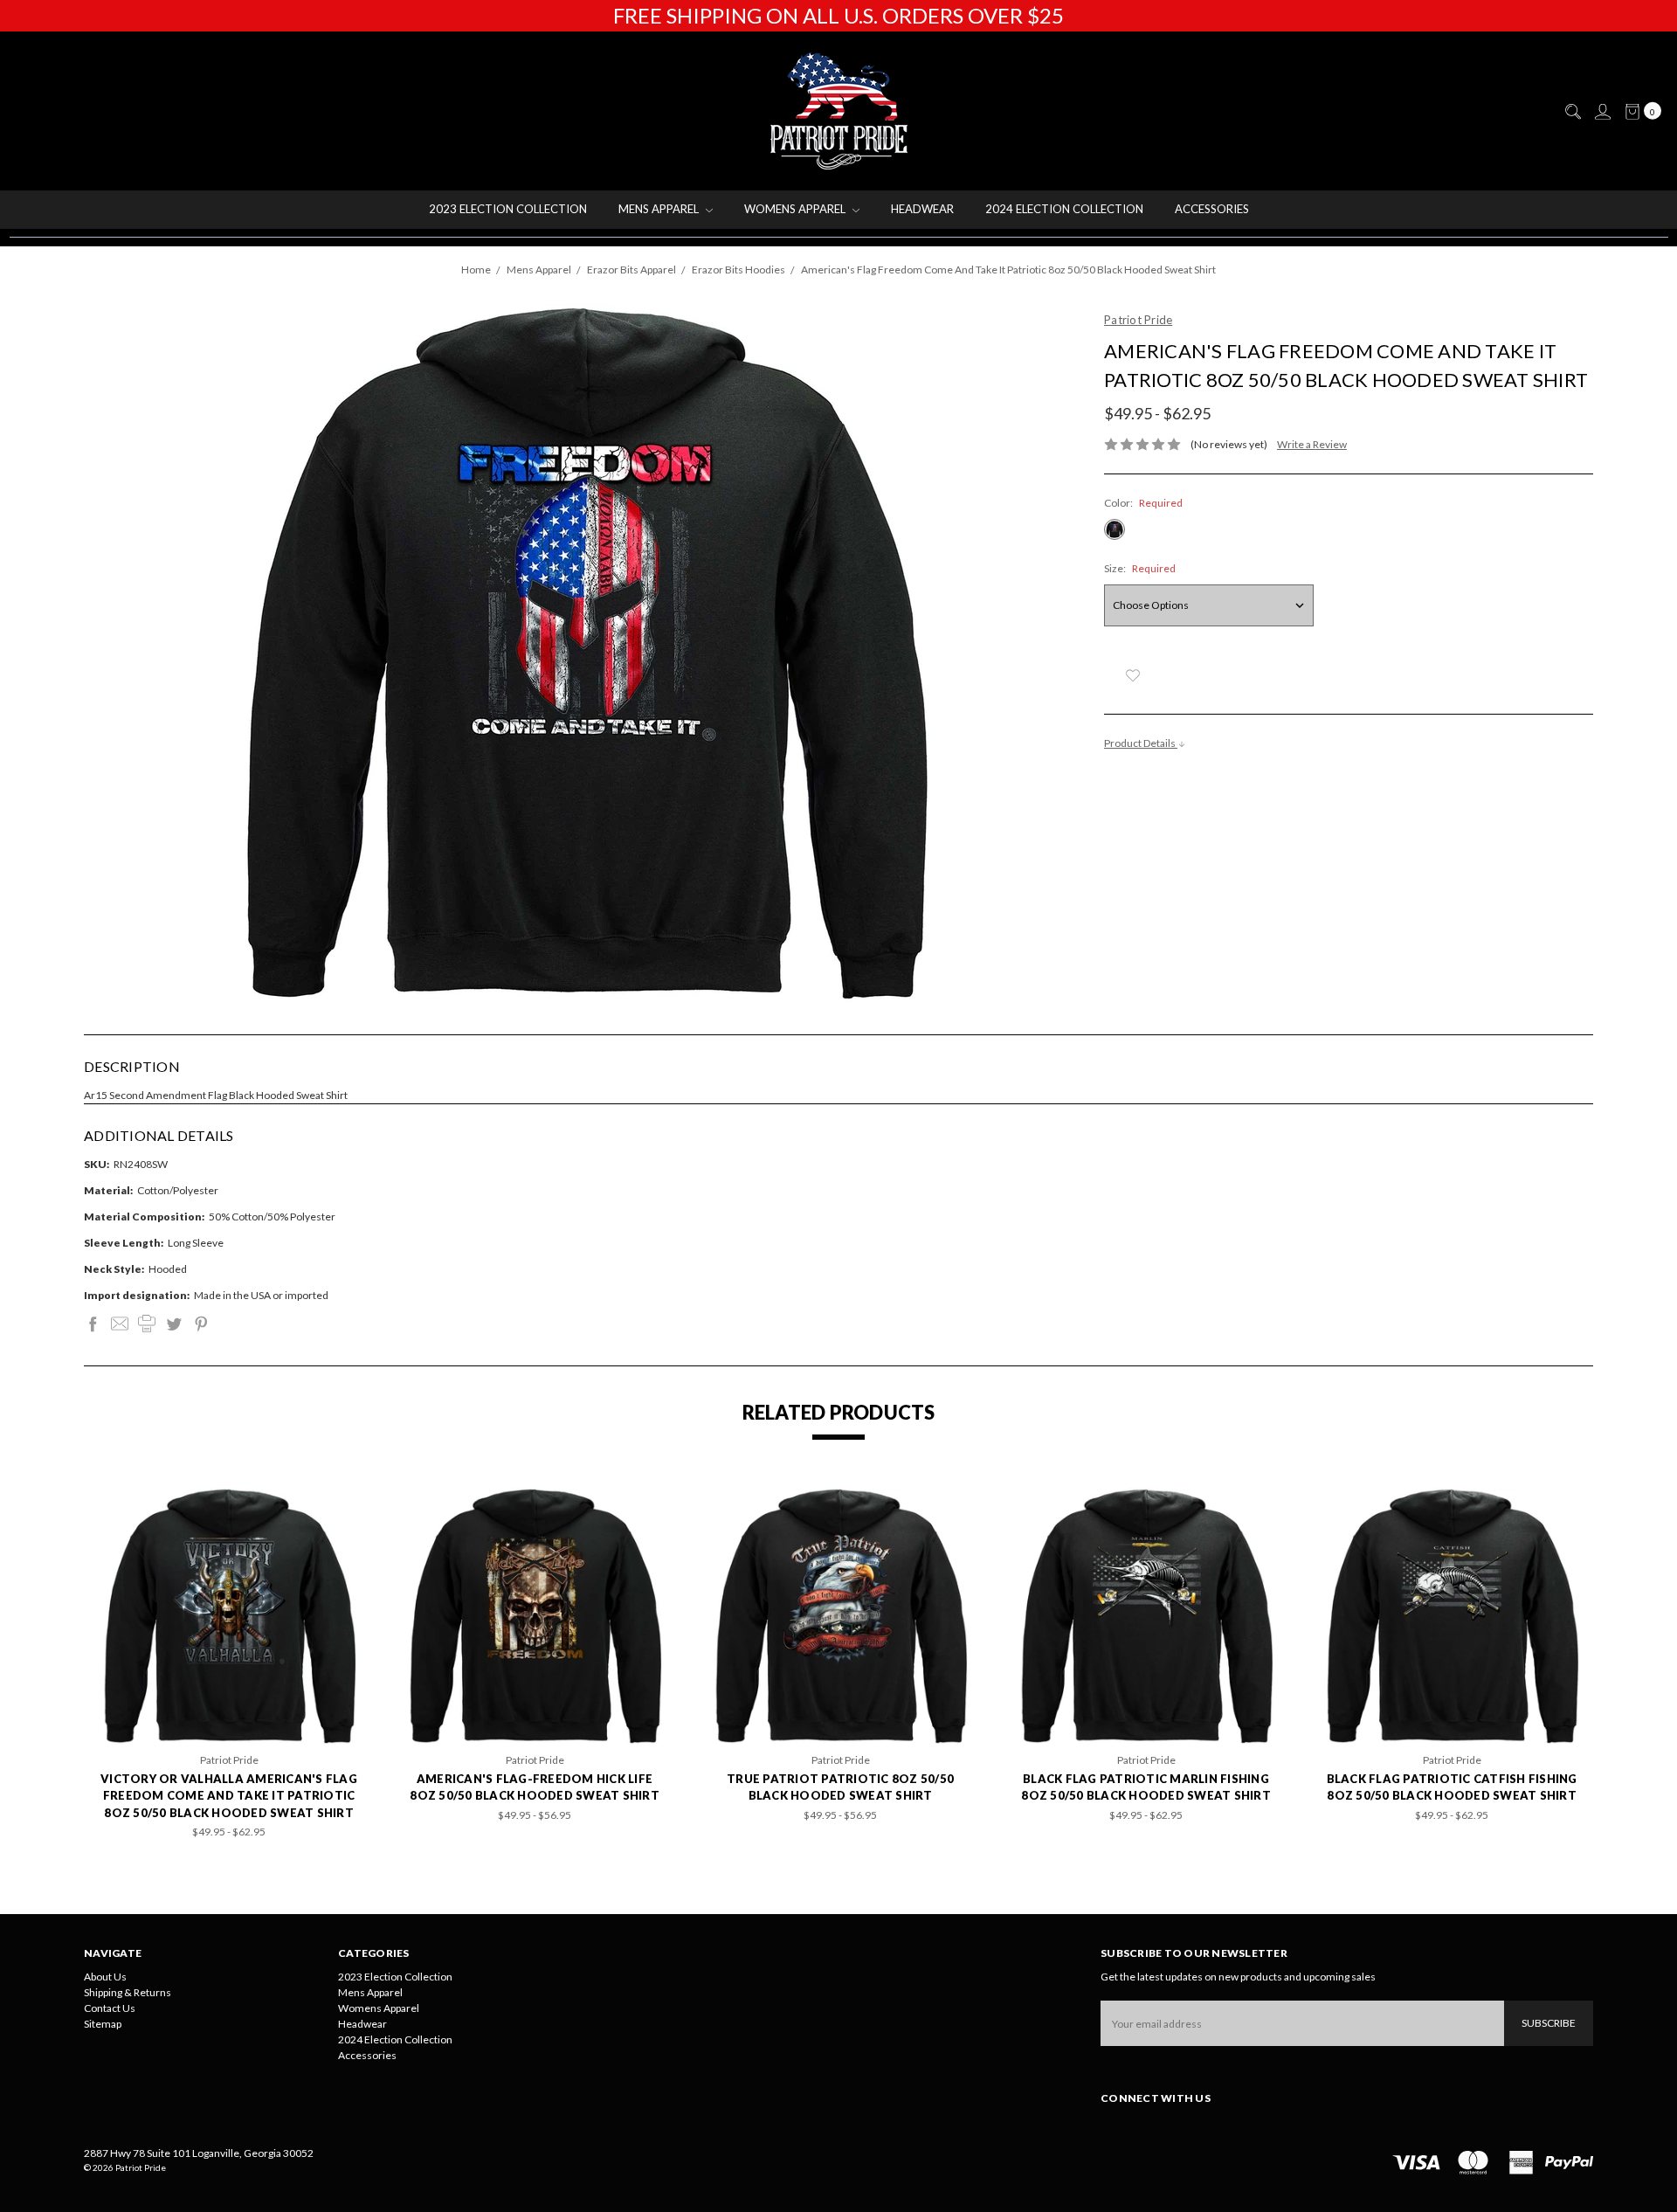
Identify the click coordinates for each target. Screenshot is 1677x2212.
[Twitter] (174, 1324)
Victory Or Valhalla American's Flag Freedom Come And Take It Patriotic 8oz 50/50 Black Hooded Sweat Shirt (229, 1796)
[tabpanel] (229, 1664)
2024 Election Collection (1064, 209)
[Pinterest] (201, 1324)
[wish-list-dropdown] (1132, 675)
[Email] (120, 1324)
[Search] (1572, 112)
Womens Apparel (796, 209)
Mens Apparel (660, 209)
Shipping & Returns (128, 1992)
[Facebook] (93, 1324)
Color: (1143, 503)
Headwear (922, 209)
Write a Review (1312, 444)
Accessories (1212, 209)
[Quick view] (332, 1513)
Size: (1140, 568)
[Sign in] (1602, 112)
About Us (105, 1977)
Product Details (1141, 743)
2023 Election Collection (508, 209)
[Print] (147, 1324)
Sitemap (103, 2024)
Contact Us (110, 2008)
